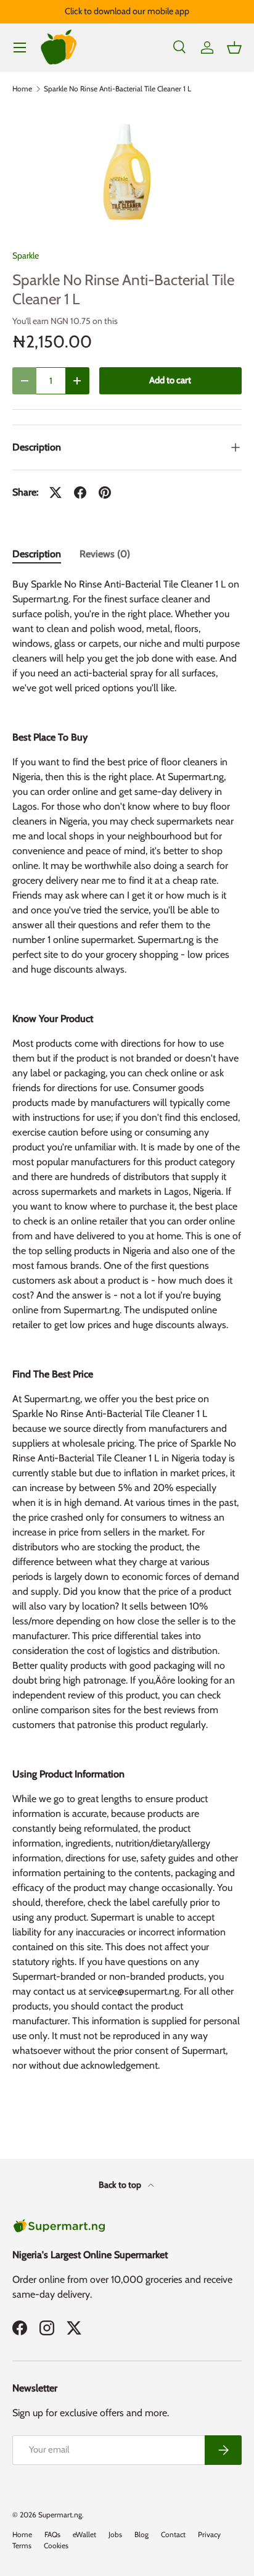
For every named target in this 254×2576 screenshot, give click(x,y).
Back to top (121, 2185)
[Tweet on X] (55, 492)
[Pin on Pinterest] (105, 492)
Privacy (209, 2534)
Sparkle (26, 256)
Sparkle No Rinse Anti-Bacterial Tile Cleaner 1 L (117, 89)
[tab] (37, 554)
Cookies (56, 2545)
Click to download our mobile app (127, 11)
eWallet (84, 2534)
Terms (22, 2545)
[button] (234, 48)
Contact (173, 2534)
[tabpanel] (127, 1337)
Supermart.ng (60, 2515)
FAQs (52, 2534)
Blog (141, 2534)
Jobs (115, 2534)
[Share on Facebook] (80, 492)
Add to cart (170, 380)
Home (22, 89)
